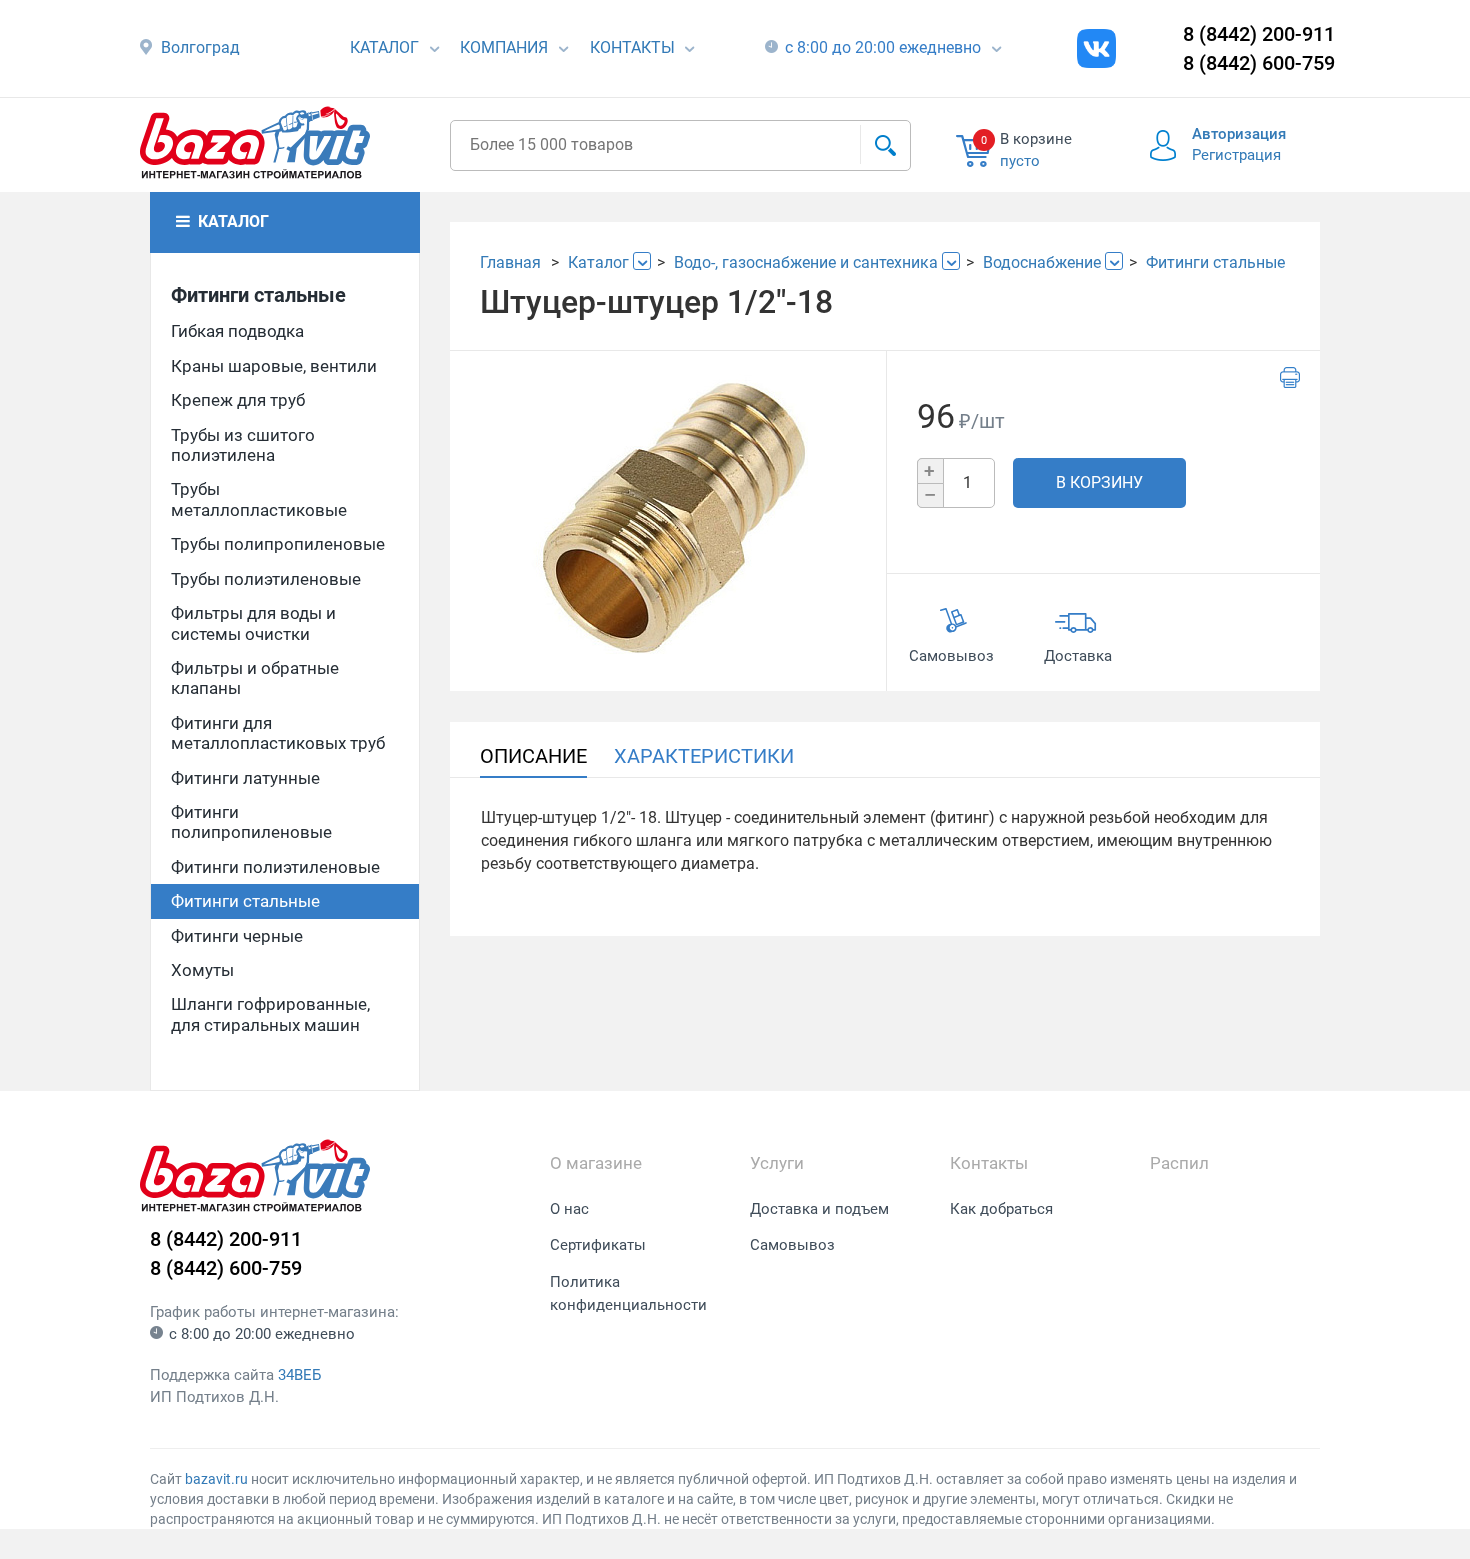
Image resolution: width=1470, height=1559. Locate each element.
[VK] (1096, 48)
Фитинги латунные (245, 778)
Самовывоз (792, 1245)
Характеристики (704, 756)
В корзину (1099, 482)
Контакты (632, 47)
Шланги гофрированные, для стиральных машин (270, 1014)
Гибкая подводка (237, 331)
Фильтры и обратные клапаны (255, 678)
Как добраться (1001, 1209)
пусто (1020, 161)
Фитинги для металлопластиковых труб (278, 733)
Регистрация (1236, 155)
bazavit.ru (216, 1479)
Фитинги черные (237, 936)
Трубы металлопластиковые (259, 499)
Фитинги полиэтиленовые (275, 867)
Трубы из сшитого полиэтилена (243, 445)
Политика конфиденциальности (628, 1293)
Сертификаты (598, 1245)
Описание (533, 756)
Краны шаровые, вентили (274, 366)
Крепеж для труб (238, 400)
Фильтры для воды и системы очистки (253, 623)
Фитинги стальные (258, 295)
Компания (504, 47)
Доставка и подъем (819, 1209)
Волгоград (200, 47)
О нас (569, 1209)
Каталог (384, 47)
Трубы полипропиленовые (278, 544)
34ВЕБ (299, 1375)
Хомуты (202, 970)
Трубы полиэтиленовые (266, 579)
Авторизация (1239, 134)
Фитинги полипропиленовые (251, 822)
